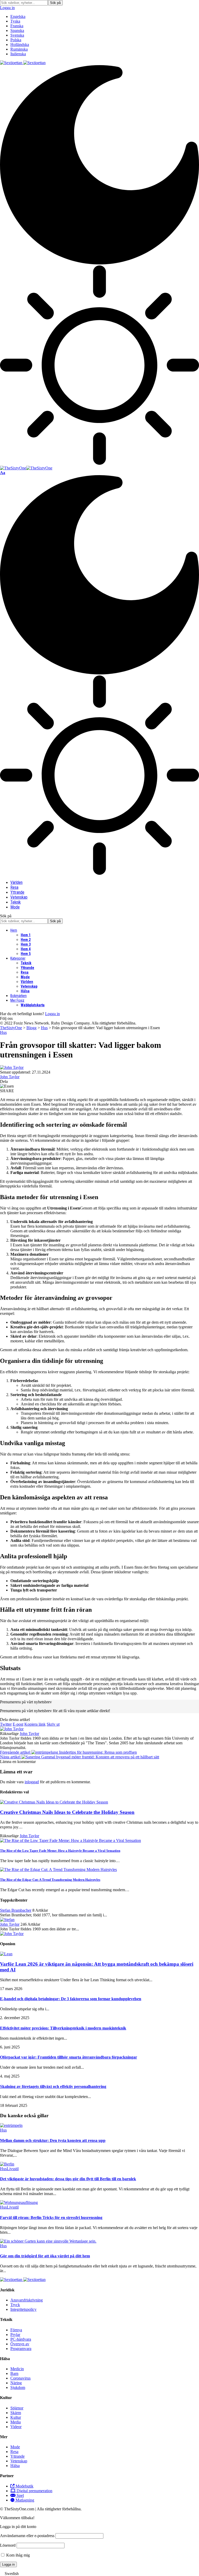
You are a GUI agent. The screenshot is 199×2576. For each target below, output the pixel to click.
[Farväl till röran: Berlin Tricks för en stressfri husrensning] (19, 2202)
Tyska (15, 21)
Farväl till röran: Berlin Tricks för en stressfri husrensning (51, 2218)
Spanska (17, 30)
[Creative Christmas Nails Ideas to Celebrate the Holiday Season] (54, 1802)
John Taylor (10, 1077)
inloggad (32, 1782)
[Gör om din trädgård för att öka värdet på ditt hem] (48, 2241)
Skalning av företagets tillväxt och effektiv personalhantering (53, 2086)
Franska (17, 26)
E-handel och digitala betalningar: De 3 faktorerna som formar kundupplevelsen (71, 1999)
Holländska (20, 45)
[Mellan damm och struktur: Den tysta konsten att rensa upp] (11, 2125)
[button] (99, 2574)
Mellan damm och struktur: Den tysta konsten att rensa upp (53, 2140)
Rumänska (19, 49)
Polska (16, 40)
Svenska (17, 35)
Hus (3, 1032)
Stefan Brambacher (16, 1910)
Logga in (52, 1014)
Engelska (18, 16)
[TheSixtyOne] (26, 468)
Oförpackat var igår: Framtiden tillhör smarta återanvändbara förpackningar (69, 2057)
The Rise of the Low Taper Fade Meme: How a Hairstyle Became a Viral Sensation (60, 1851)
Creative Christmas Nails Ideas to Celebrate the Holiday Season (67, 1812)
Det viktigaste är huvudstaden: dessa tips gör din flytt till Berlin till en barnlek (68, 2179)
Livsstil (13, 2169)
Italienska (18, 54)
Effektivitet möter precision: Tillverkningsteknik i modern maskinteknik (63, 2028)
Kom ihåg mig (17, 2555)
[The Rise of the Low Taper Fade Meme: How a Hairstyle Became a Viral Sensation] (70, 1840)
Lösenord (8, 2545)
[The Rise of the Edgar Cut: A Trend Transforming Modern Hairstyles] (58, 1870)
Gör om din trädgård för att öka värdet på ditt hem (45, 2256)
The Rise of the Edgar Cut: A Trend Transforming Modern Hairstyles (50, 1880)
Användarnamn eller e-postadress (27, 2536)
